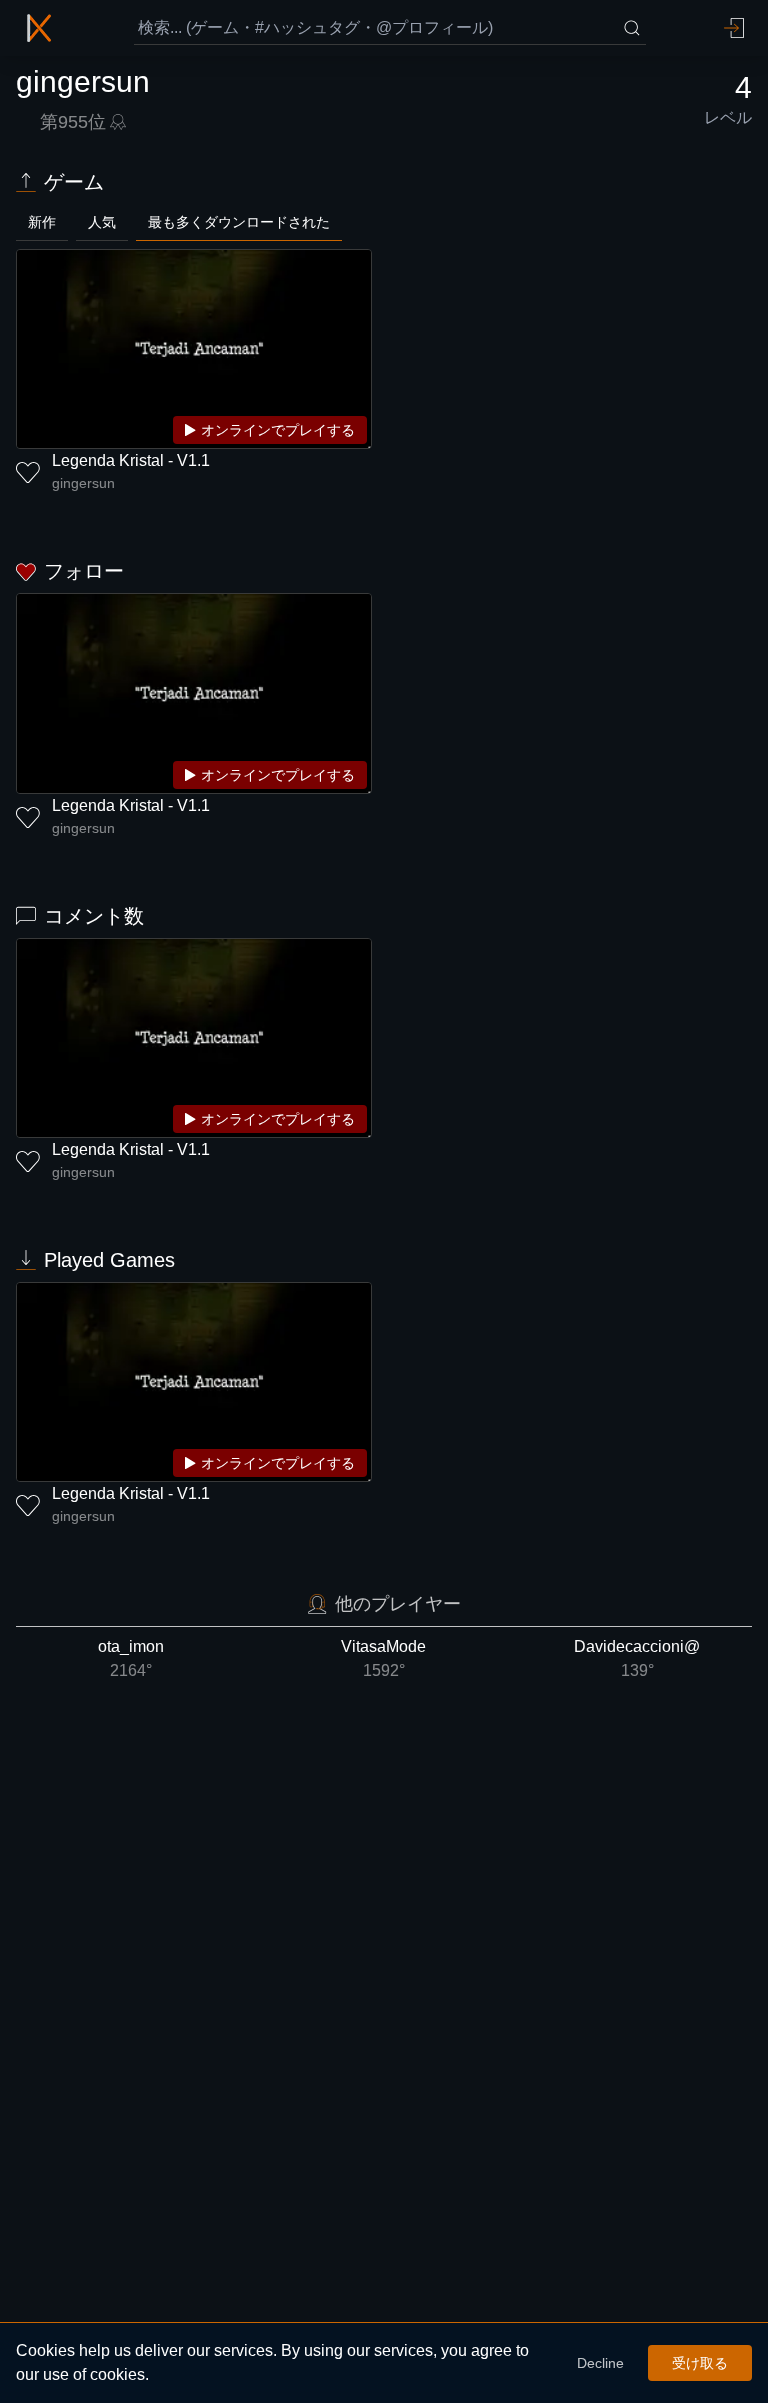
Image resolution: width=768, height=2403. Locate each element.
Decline (600, 2363)
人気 (102, 222)
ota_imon (131, 1658)
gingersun (83, 483)
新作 (42, 222)
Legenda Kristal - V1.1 (131, 460)
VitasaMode (383, 1658)
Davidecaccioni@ (637, 1658)
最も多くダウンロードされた (239, 222)
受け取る (700, 2363)
